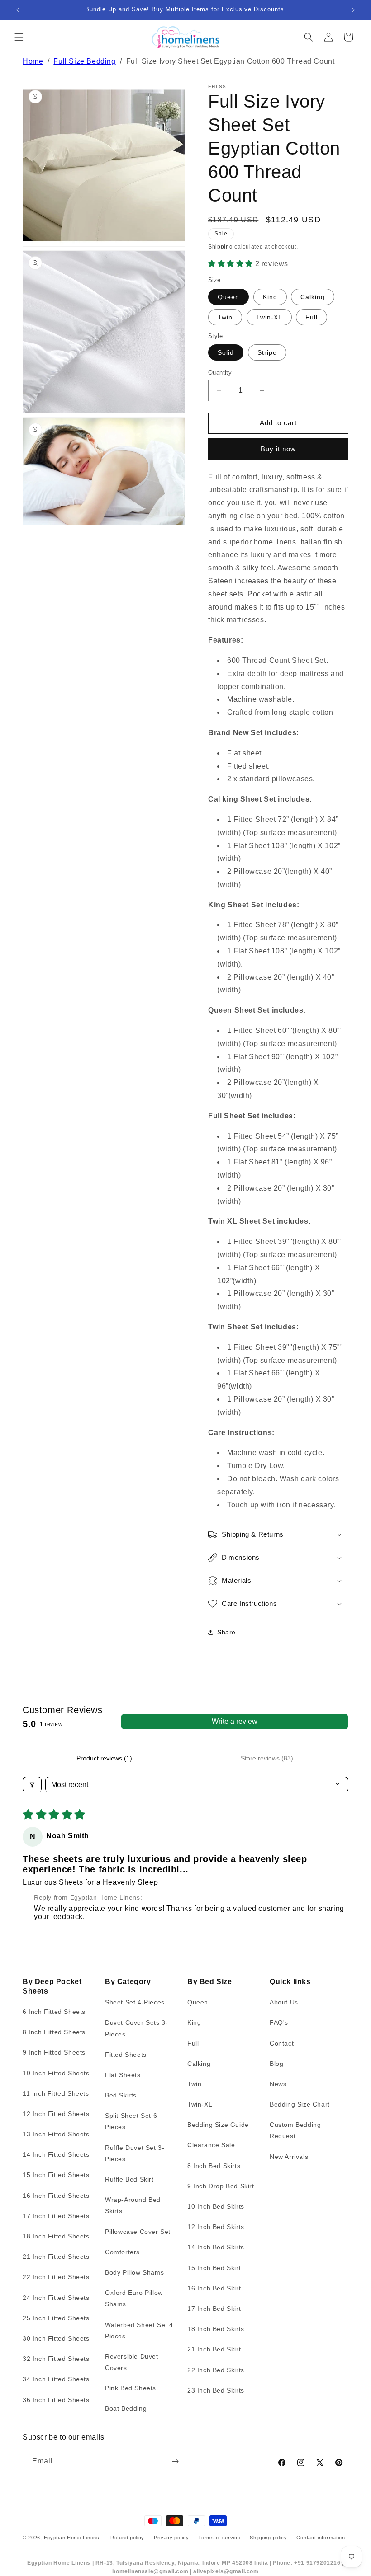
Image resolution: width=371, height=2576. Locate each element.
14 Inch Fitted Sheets (56, 2154)
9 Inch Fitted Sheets (54, 2052)
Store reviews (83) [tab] (267, 1758)
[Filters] (32, 1785)
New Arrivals (289, 2157)
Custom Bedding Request (295, 2130)
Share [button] (226, 1632)
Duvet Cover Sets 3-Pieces (136, 2028)
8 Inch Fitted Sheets (54, 2032)
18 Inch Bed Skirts (216, 2329)
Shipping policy (269, 2538)
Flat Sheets (123, 2075)
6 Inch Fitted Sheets (54, 2012)
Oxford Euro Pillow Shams (134, 2298)
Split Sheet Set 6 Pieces (131, 2121)
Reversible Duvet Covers (132, 2362)
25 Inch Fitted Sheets (56, 2318)
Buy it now (278, 449)
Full (312, 317)
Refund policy (127, 2538)
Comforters (122, 2252)
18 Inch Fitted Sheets (56, 2236)
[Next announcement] (353, 10)
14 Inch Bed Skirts (216, 2247)
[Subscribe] (175, 2461)
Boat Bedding (126, 2408)
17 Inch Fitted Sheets (56, 2216)
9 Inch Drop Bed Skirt (221, 2186)
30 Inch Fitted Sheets (56, 2338)
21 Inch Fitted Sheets (56, 2257)
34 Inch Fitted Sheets (56, 2379)
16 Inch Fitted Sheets (56, 2196)
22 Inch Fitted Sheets (56, 2277)
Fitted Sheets (126, 2055)
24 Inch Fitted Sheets (56, 2298)
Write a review (235, 1721)
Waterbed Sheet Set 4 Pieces (139, 2330)
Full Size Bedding (84, 61)
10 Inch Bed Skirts (216, 2206)
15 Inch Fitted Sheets (56, 2175)
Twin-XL (269, 317)
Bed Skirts (121, 2095)
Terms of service (219, 2538)
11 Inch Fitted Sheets (56, 2093)
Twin (225, 317)
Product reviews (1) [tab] (104, 1758)
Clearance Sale (211, 2145)
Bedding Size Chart (300, 2104)
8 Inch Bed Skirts (214, 2166)
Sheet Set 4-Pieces (135, 2002)
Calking (313, 297)
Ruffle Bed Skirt (129, 2179)
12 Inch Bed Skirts (216, 2227)
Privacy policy (171, 2538)
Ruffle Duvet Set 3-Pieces (135, 2153)
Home (33, 61)
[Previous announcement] (18, 10)
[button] (19, 37)
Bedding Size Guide (218, 2125)
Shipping (221, 247)
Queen (228, 297)
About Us (284, 2002)
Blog (276, 2064)
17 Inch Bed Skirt (214, 2309)
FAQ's (279, 2022)
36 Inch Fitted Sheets (56, 2400)
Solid (226, 352)
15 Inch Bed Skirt (214, 2268)
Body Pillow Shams (134, 2272)
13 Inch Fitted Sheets (56, 2134)
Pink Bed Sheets (131, 2388)
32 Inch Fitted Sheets (56, 2359)
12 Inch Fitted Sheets (56, 2114)
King (270, 297)
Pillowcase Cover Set (138, 2232)
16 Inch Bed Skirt (214, 2288)
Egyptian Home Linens (72, 2538)
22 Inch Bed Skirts (216, 2370)
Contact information (321, 2538)
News (278, 2084)
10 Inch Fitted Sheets (56, 2073)
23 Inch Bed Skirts (216, 2390)
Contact (282, 2043)
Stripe (267, 352)
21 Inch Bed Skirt (214, 2349)
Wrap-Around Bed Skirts (133, 2205)
